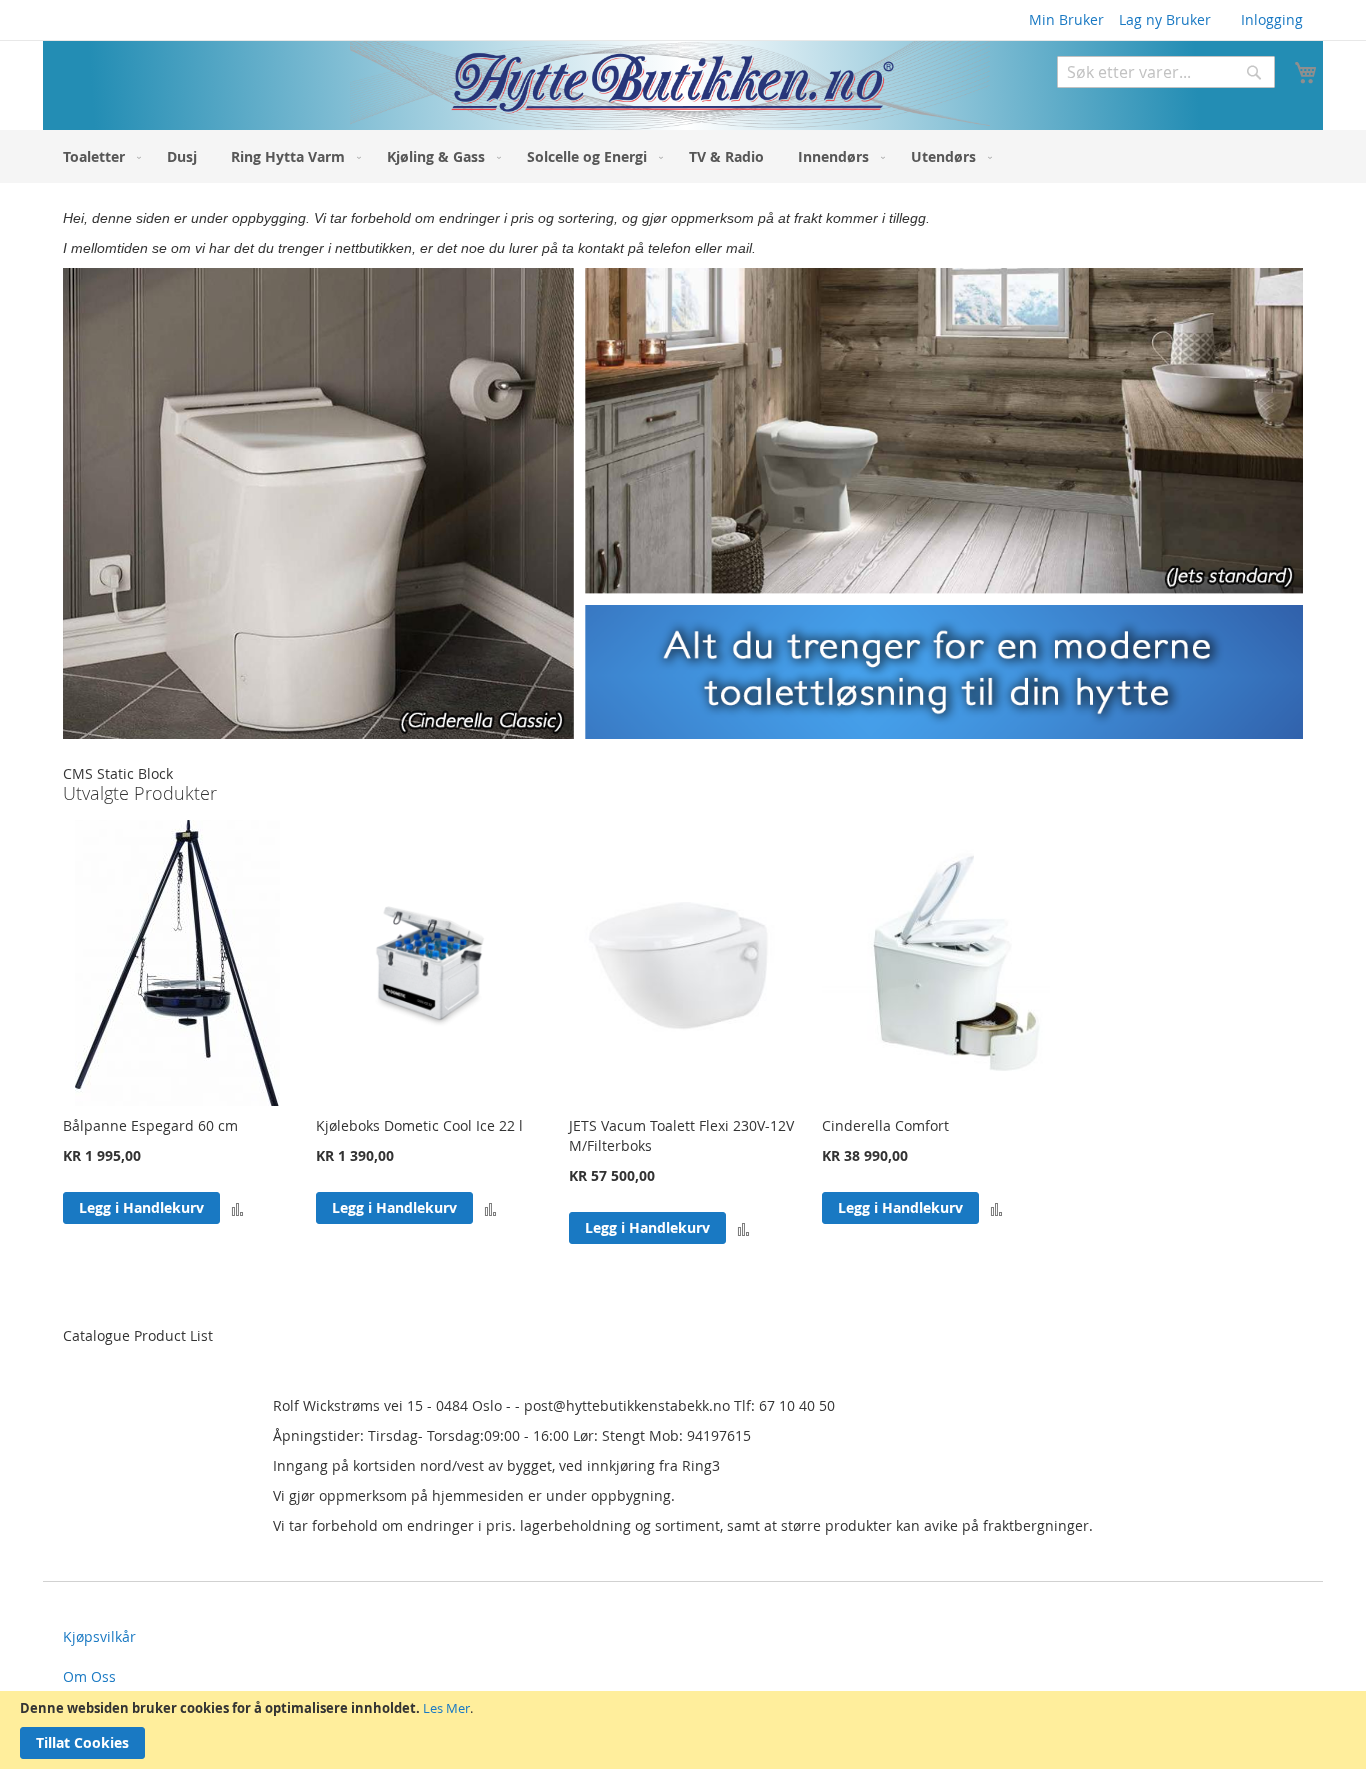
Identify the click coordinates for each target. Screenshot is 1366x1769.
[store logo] (516, 85)
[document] (683, 1730)
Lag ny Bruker (1165, 19)
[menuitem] (98, 156)
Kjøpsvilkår (99, 1636)
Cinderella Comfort (885, 1125)
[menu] (683, 156)
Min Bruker (1066, 19)
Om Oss (89, 1676)
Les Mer (446, 1708)
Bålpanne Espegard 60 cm (150, 1125)
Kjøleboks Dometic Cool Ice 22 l (419, 1125)
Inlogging (1272, 19)
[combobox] (1166, 72)
